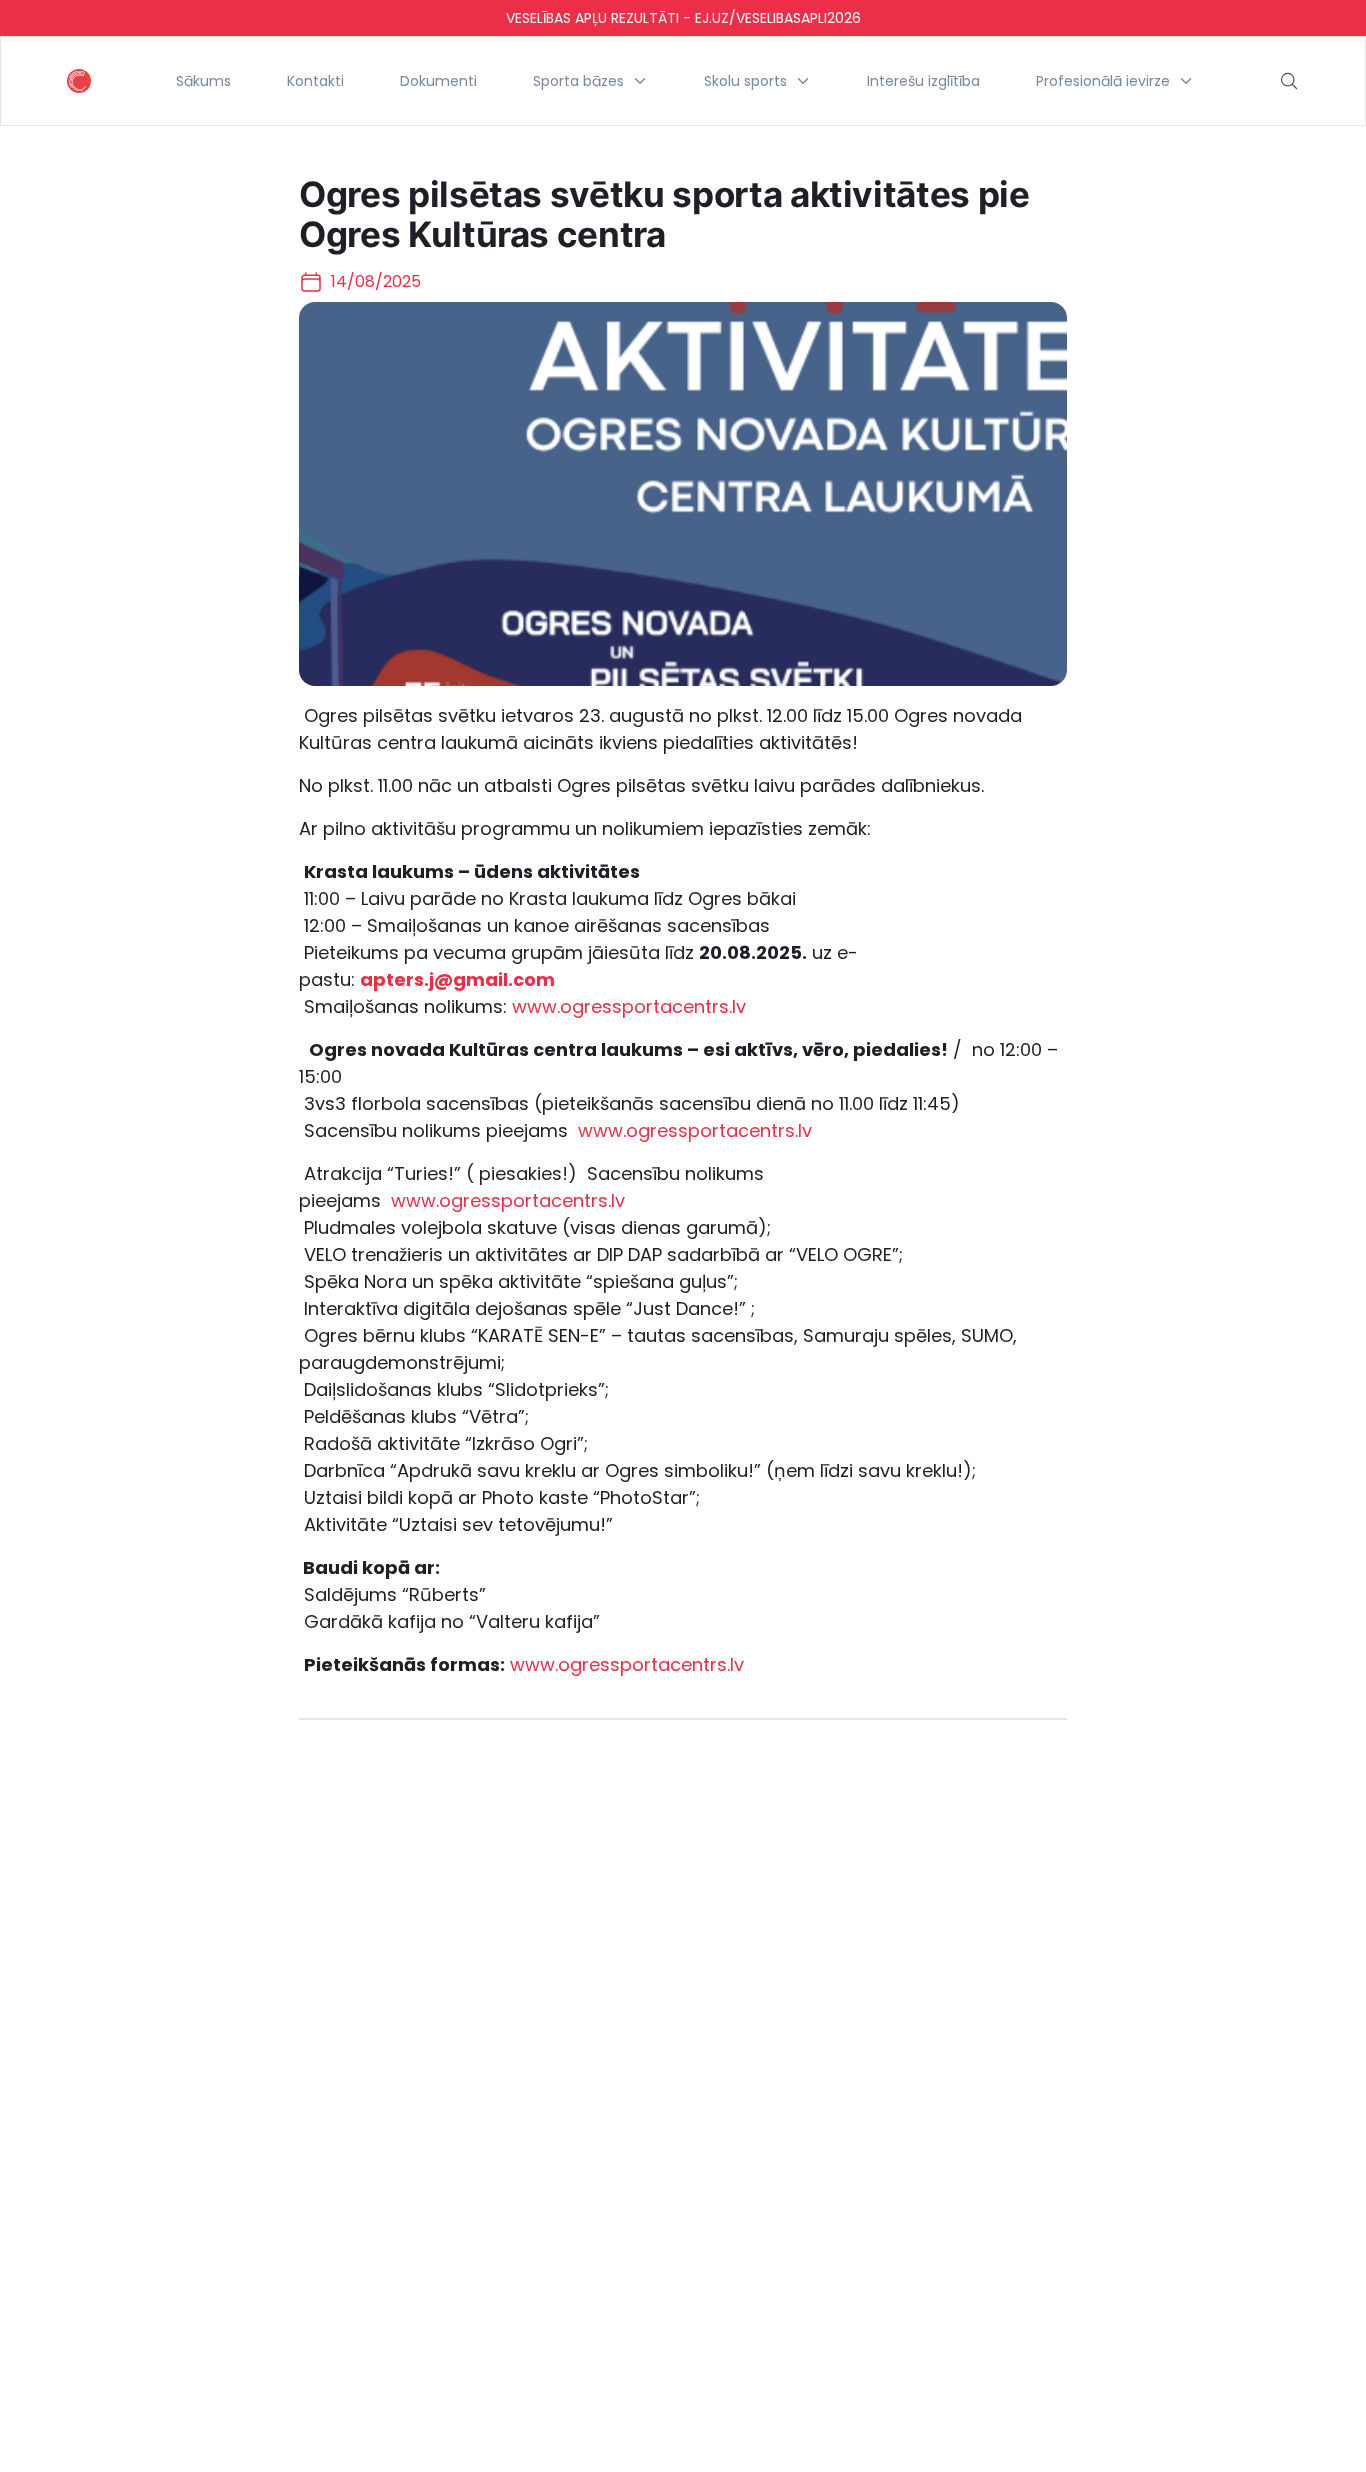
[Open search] (1289, 81)
